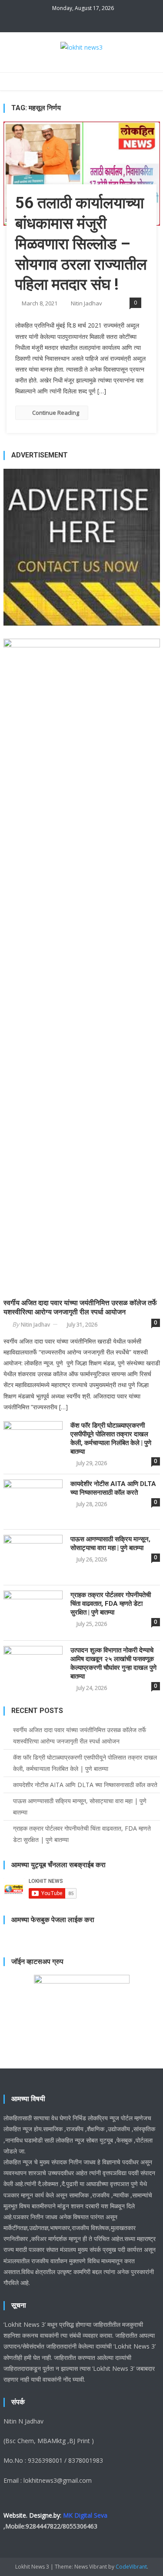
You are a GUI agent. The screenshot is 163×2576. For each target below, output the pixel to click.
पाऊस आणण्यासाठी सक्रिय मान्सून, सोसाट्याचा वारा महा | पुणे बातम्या (110, 1544)
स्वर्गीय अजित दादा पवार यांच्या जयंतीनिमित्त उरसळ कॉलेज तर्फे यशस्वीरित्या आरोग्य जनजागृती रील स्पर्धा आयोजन (80, 1307)
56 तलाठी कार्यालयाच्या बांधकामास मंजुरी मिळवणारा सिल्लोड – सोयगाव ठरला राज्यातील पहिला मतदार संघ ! (81, 244)
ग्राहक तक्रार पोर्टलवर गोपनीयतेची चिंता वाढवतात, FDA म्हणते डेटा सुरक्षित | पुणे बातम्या (111, 1604)
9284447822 (43, 2526)
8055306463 (80, 2526)
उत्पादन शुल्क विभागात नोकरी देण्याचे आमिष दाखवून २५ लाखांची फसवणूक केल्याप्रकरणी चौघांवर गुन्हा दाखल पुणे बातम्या (113, 1663)
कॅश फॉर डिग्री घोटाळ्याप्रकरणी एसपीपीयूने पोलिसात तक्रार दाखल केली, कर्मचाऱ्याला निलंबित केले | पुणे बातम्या (111, 1439)
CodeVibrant (131, 2567)
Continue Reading (56, 413)
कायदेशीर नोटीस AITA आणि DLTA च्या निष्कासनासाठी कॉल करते (113, 1488)
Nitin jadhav (86, 303)
